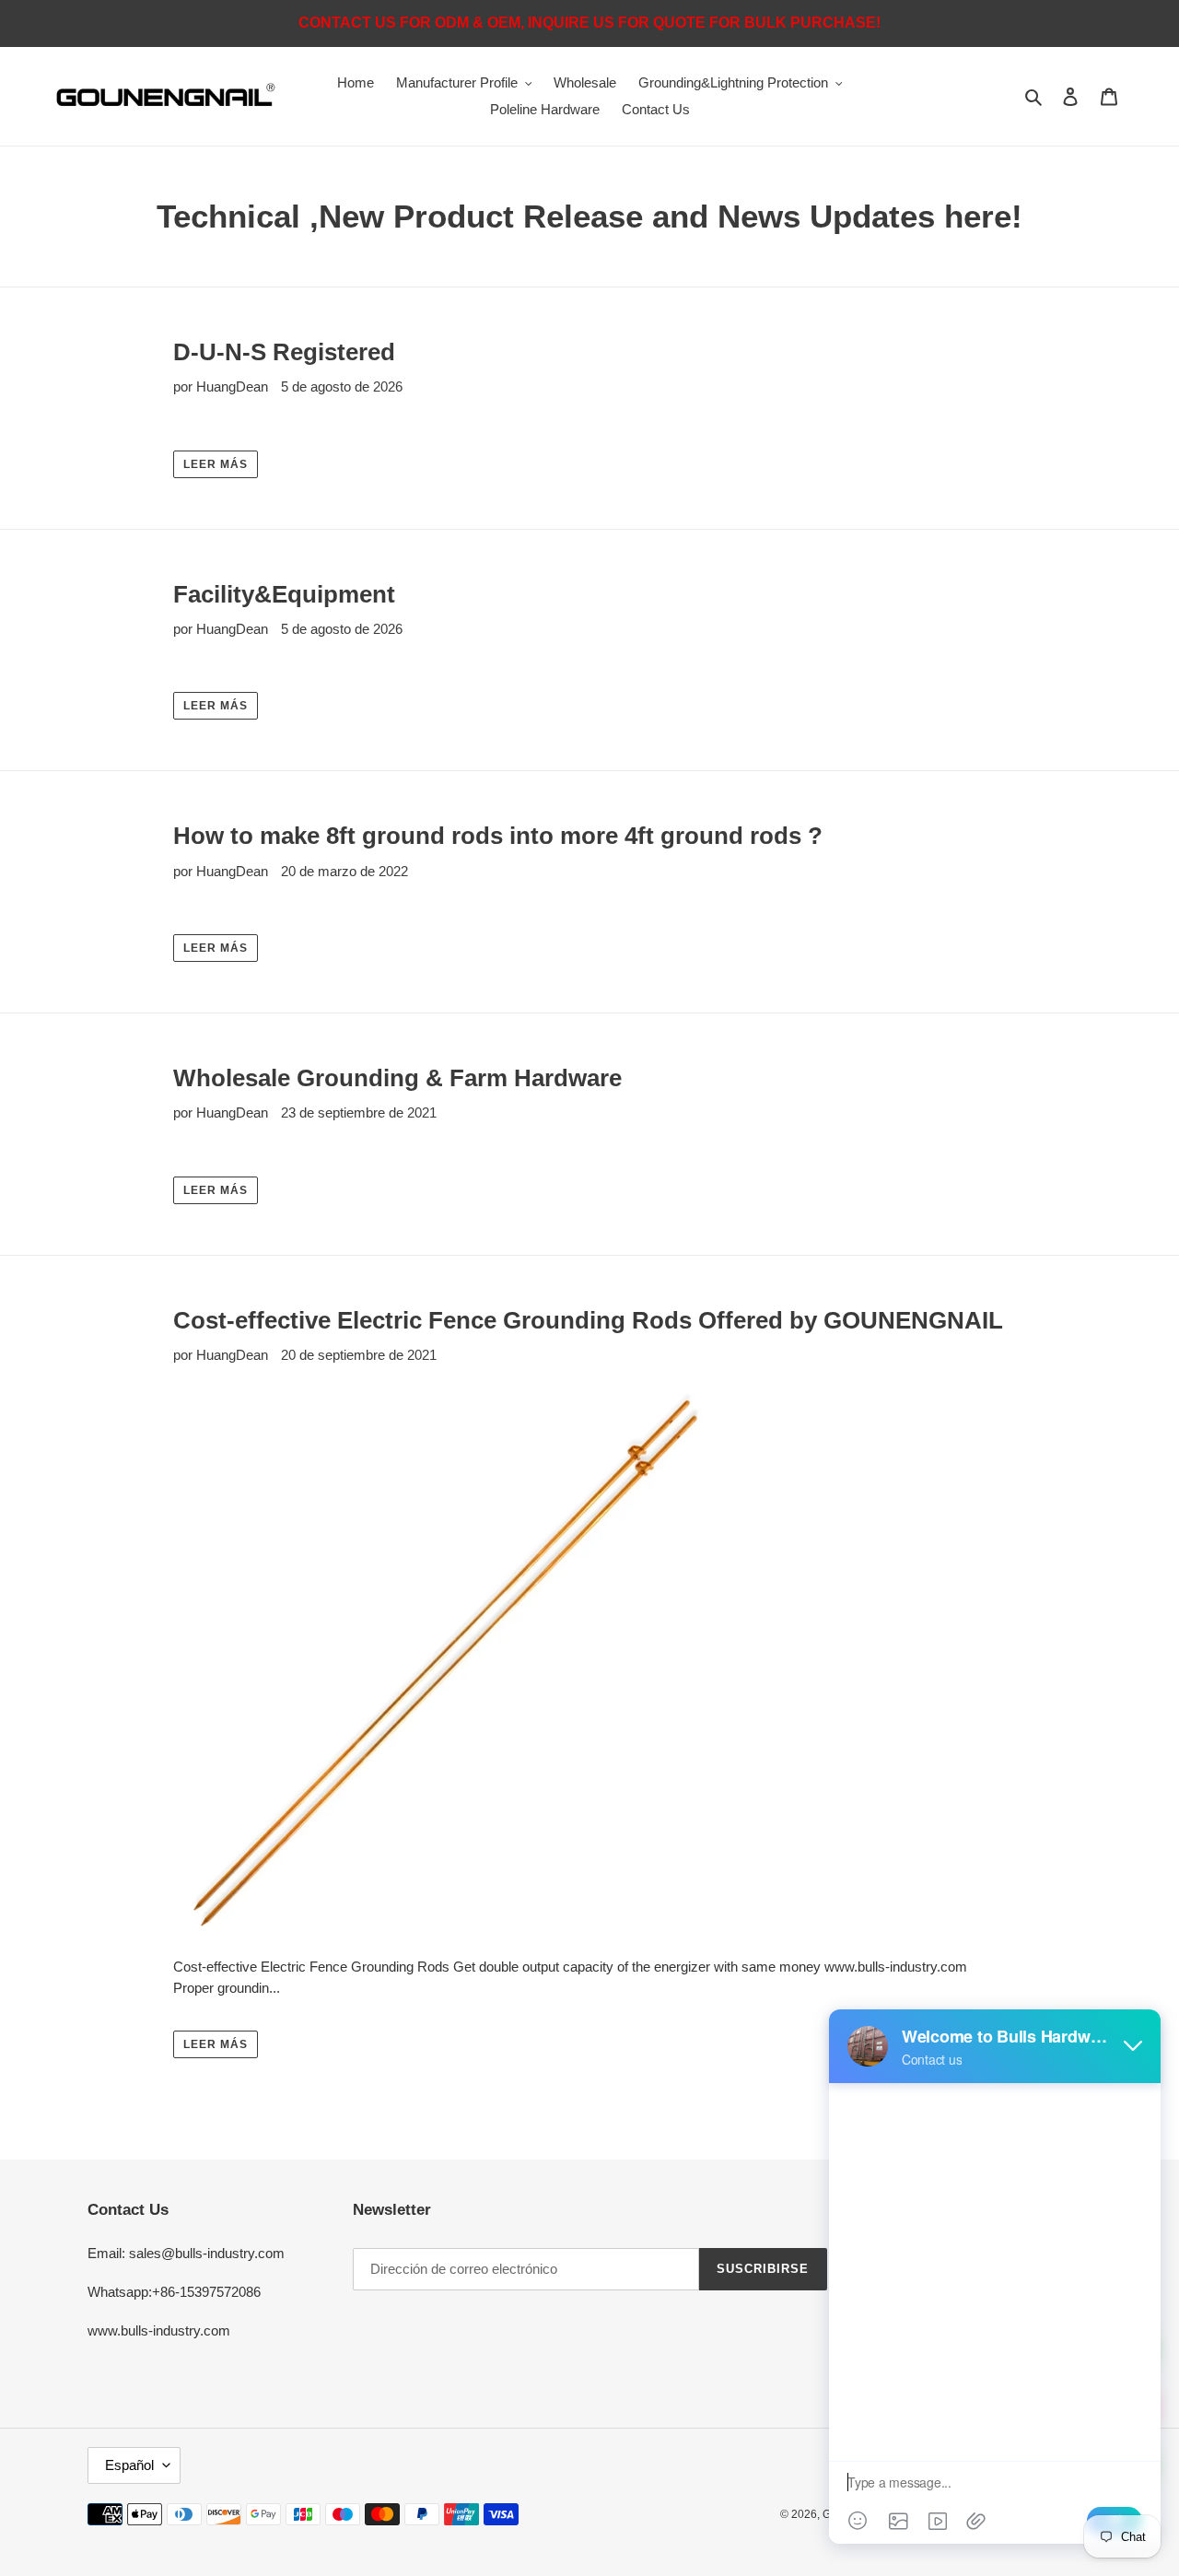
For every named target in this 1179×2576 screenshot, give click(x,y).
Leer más (216, 464)
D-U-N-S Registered (284, 352)
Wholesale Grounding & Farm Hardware (397, 1078)
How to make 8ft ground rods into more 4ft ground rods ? (498, 836)
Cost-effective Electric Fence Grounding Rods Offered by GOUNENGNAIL (588, 1320)
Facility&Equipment (284, 594)
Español (129, 2465)
